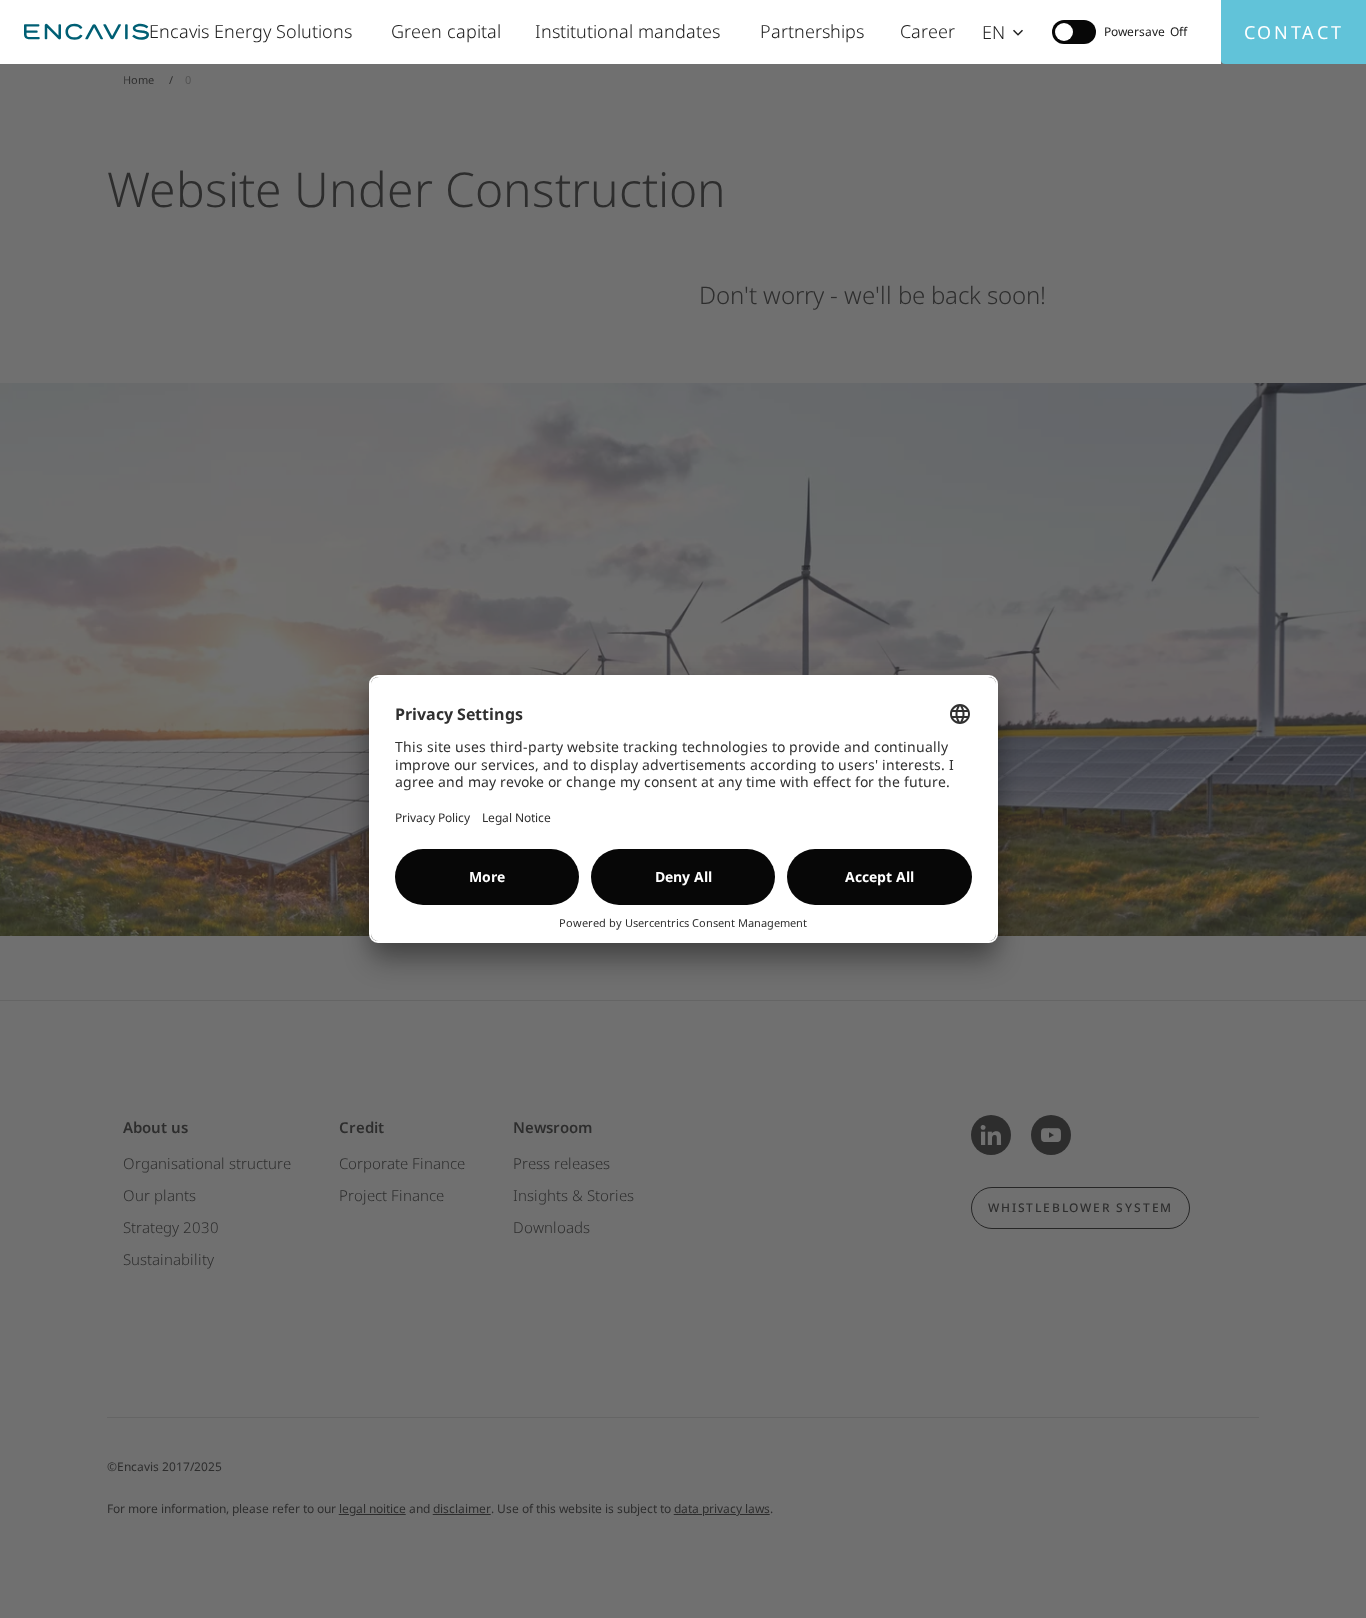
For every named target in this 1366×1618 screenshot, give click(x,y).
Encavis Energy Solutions (255, 31)
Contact (1294, 32)
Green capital (448, 31)
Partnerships (815, 31)
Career (928, 31)
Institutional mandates (632, 31)
